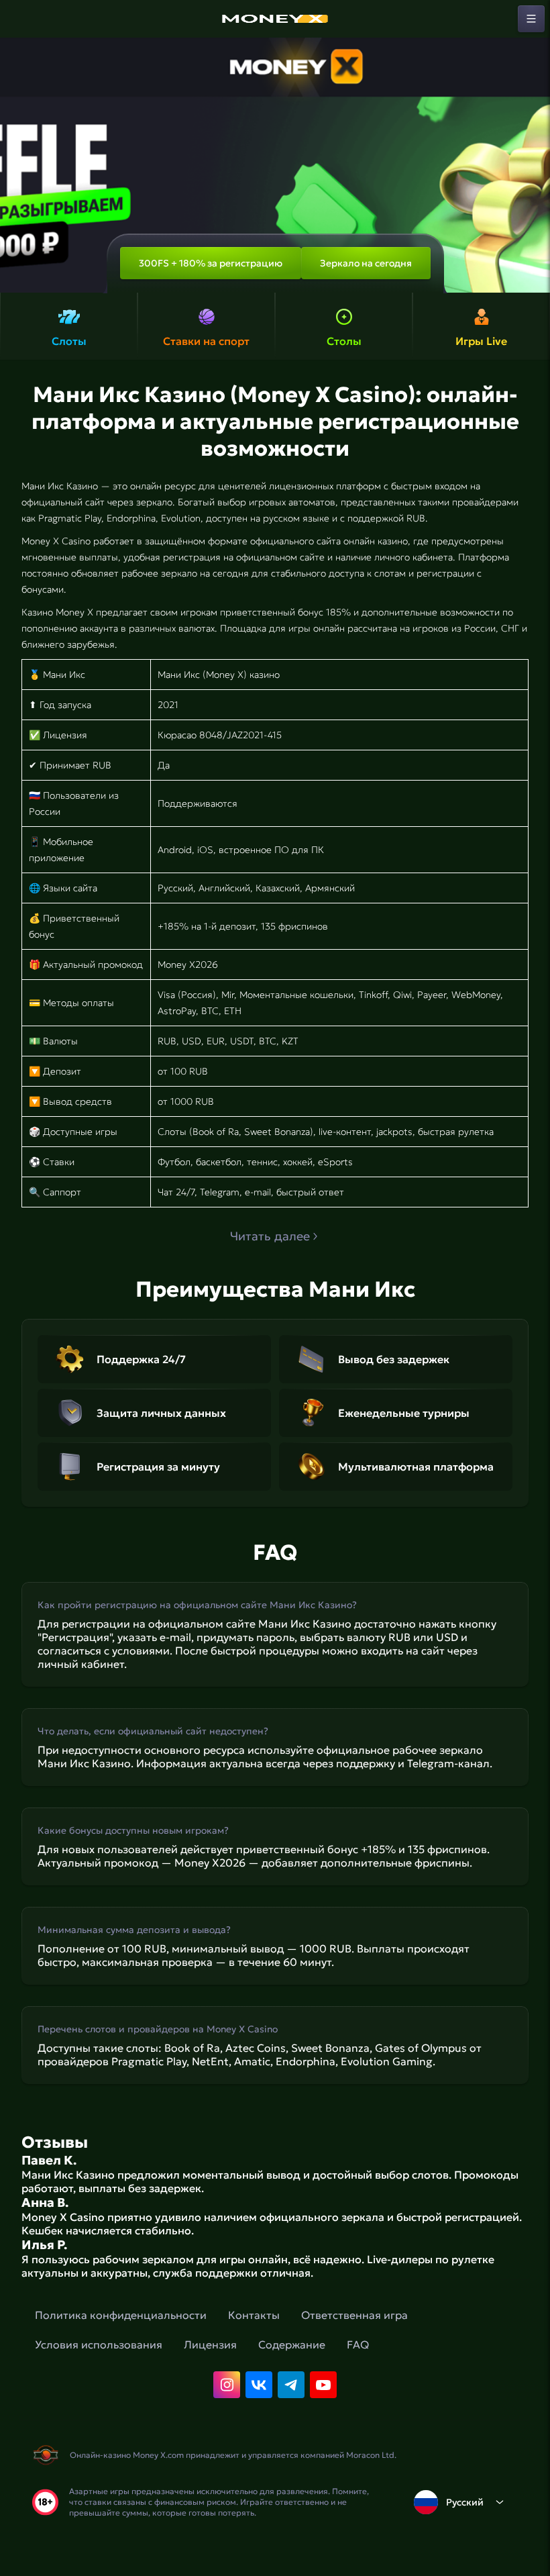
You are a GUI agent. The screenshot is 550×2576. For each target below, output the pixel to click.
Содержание (292, 2344)
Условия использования (99, 2344)
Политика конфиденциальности (121, 2315)
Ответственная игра (354, 2315)
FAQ (358, 2344)
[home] (275, 19)
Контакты (254, 2315)
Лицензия (210, 2344)
